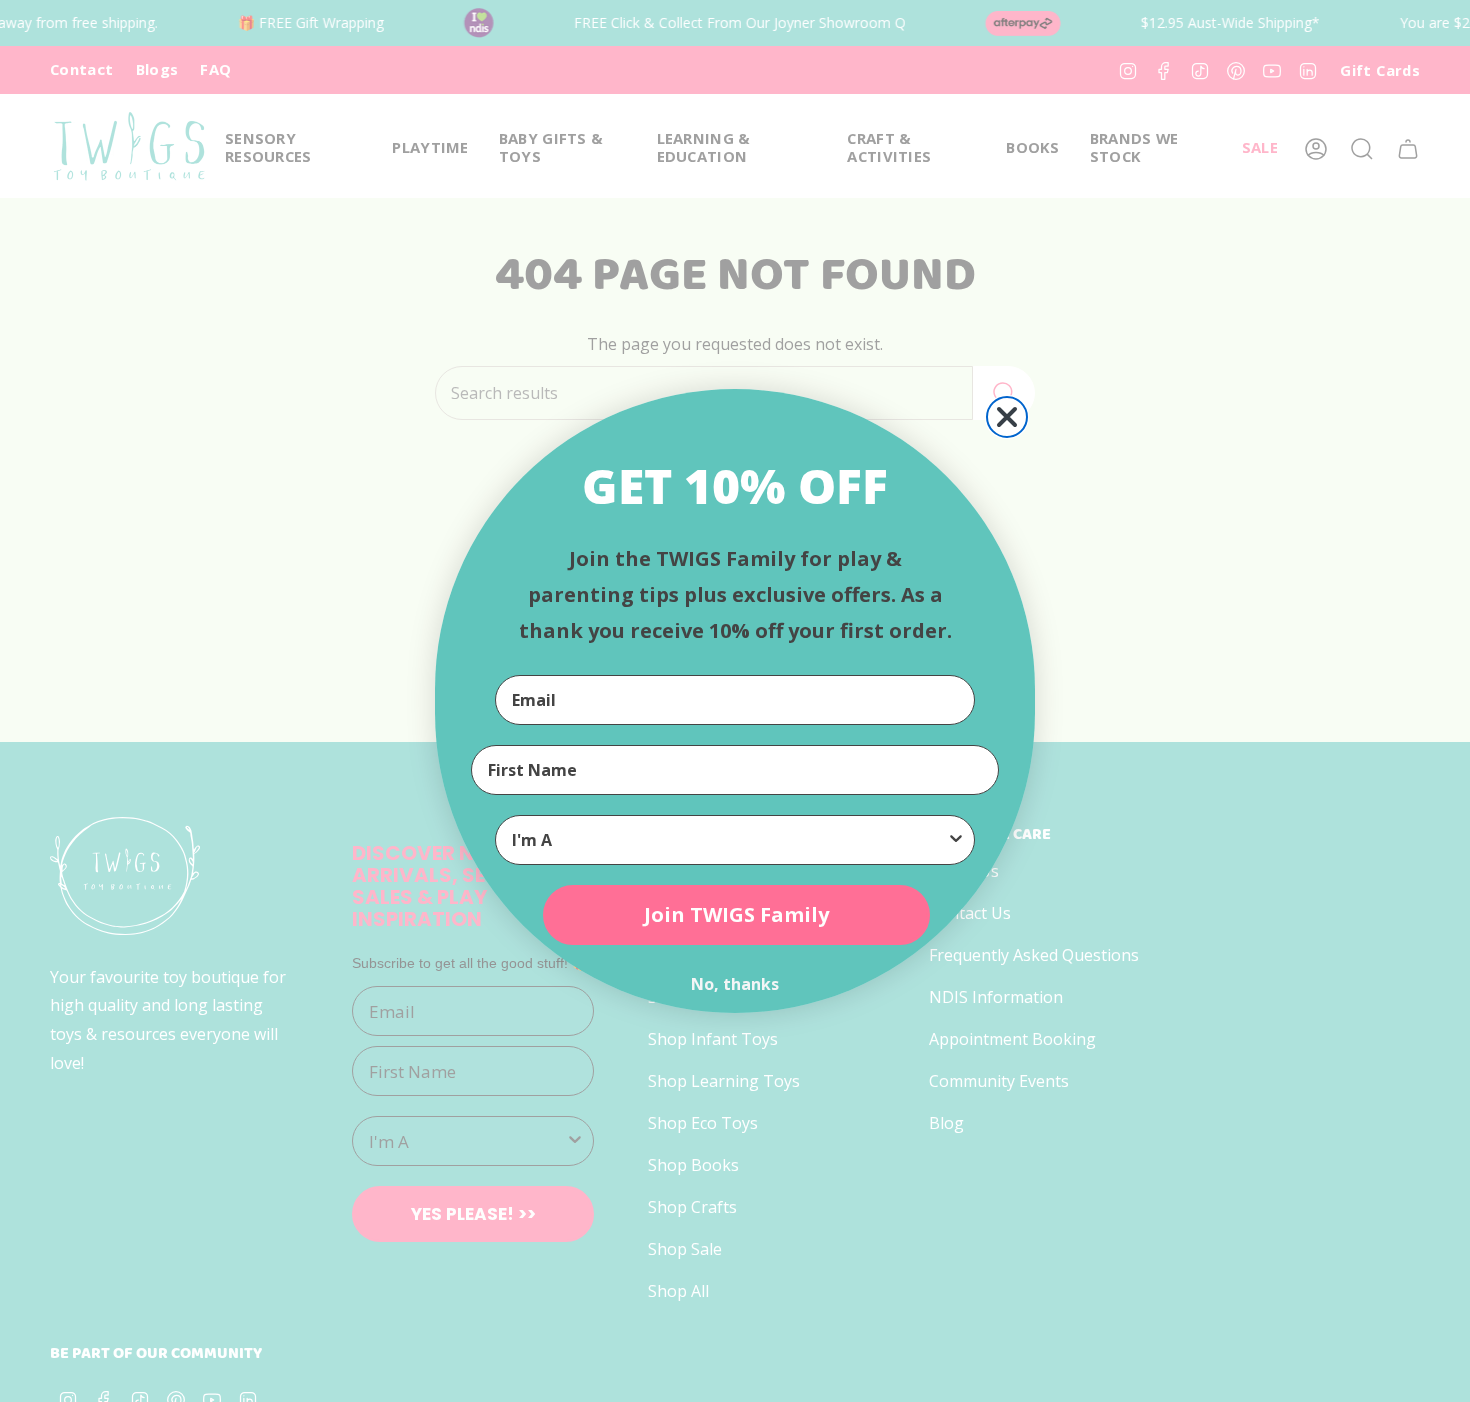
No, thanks (735, 984)
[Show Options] (956, 840)
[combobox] (729, 840)
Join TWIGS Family (736, 914)
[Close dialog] (1007, 417)
